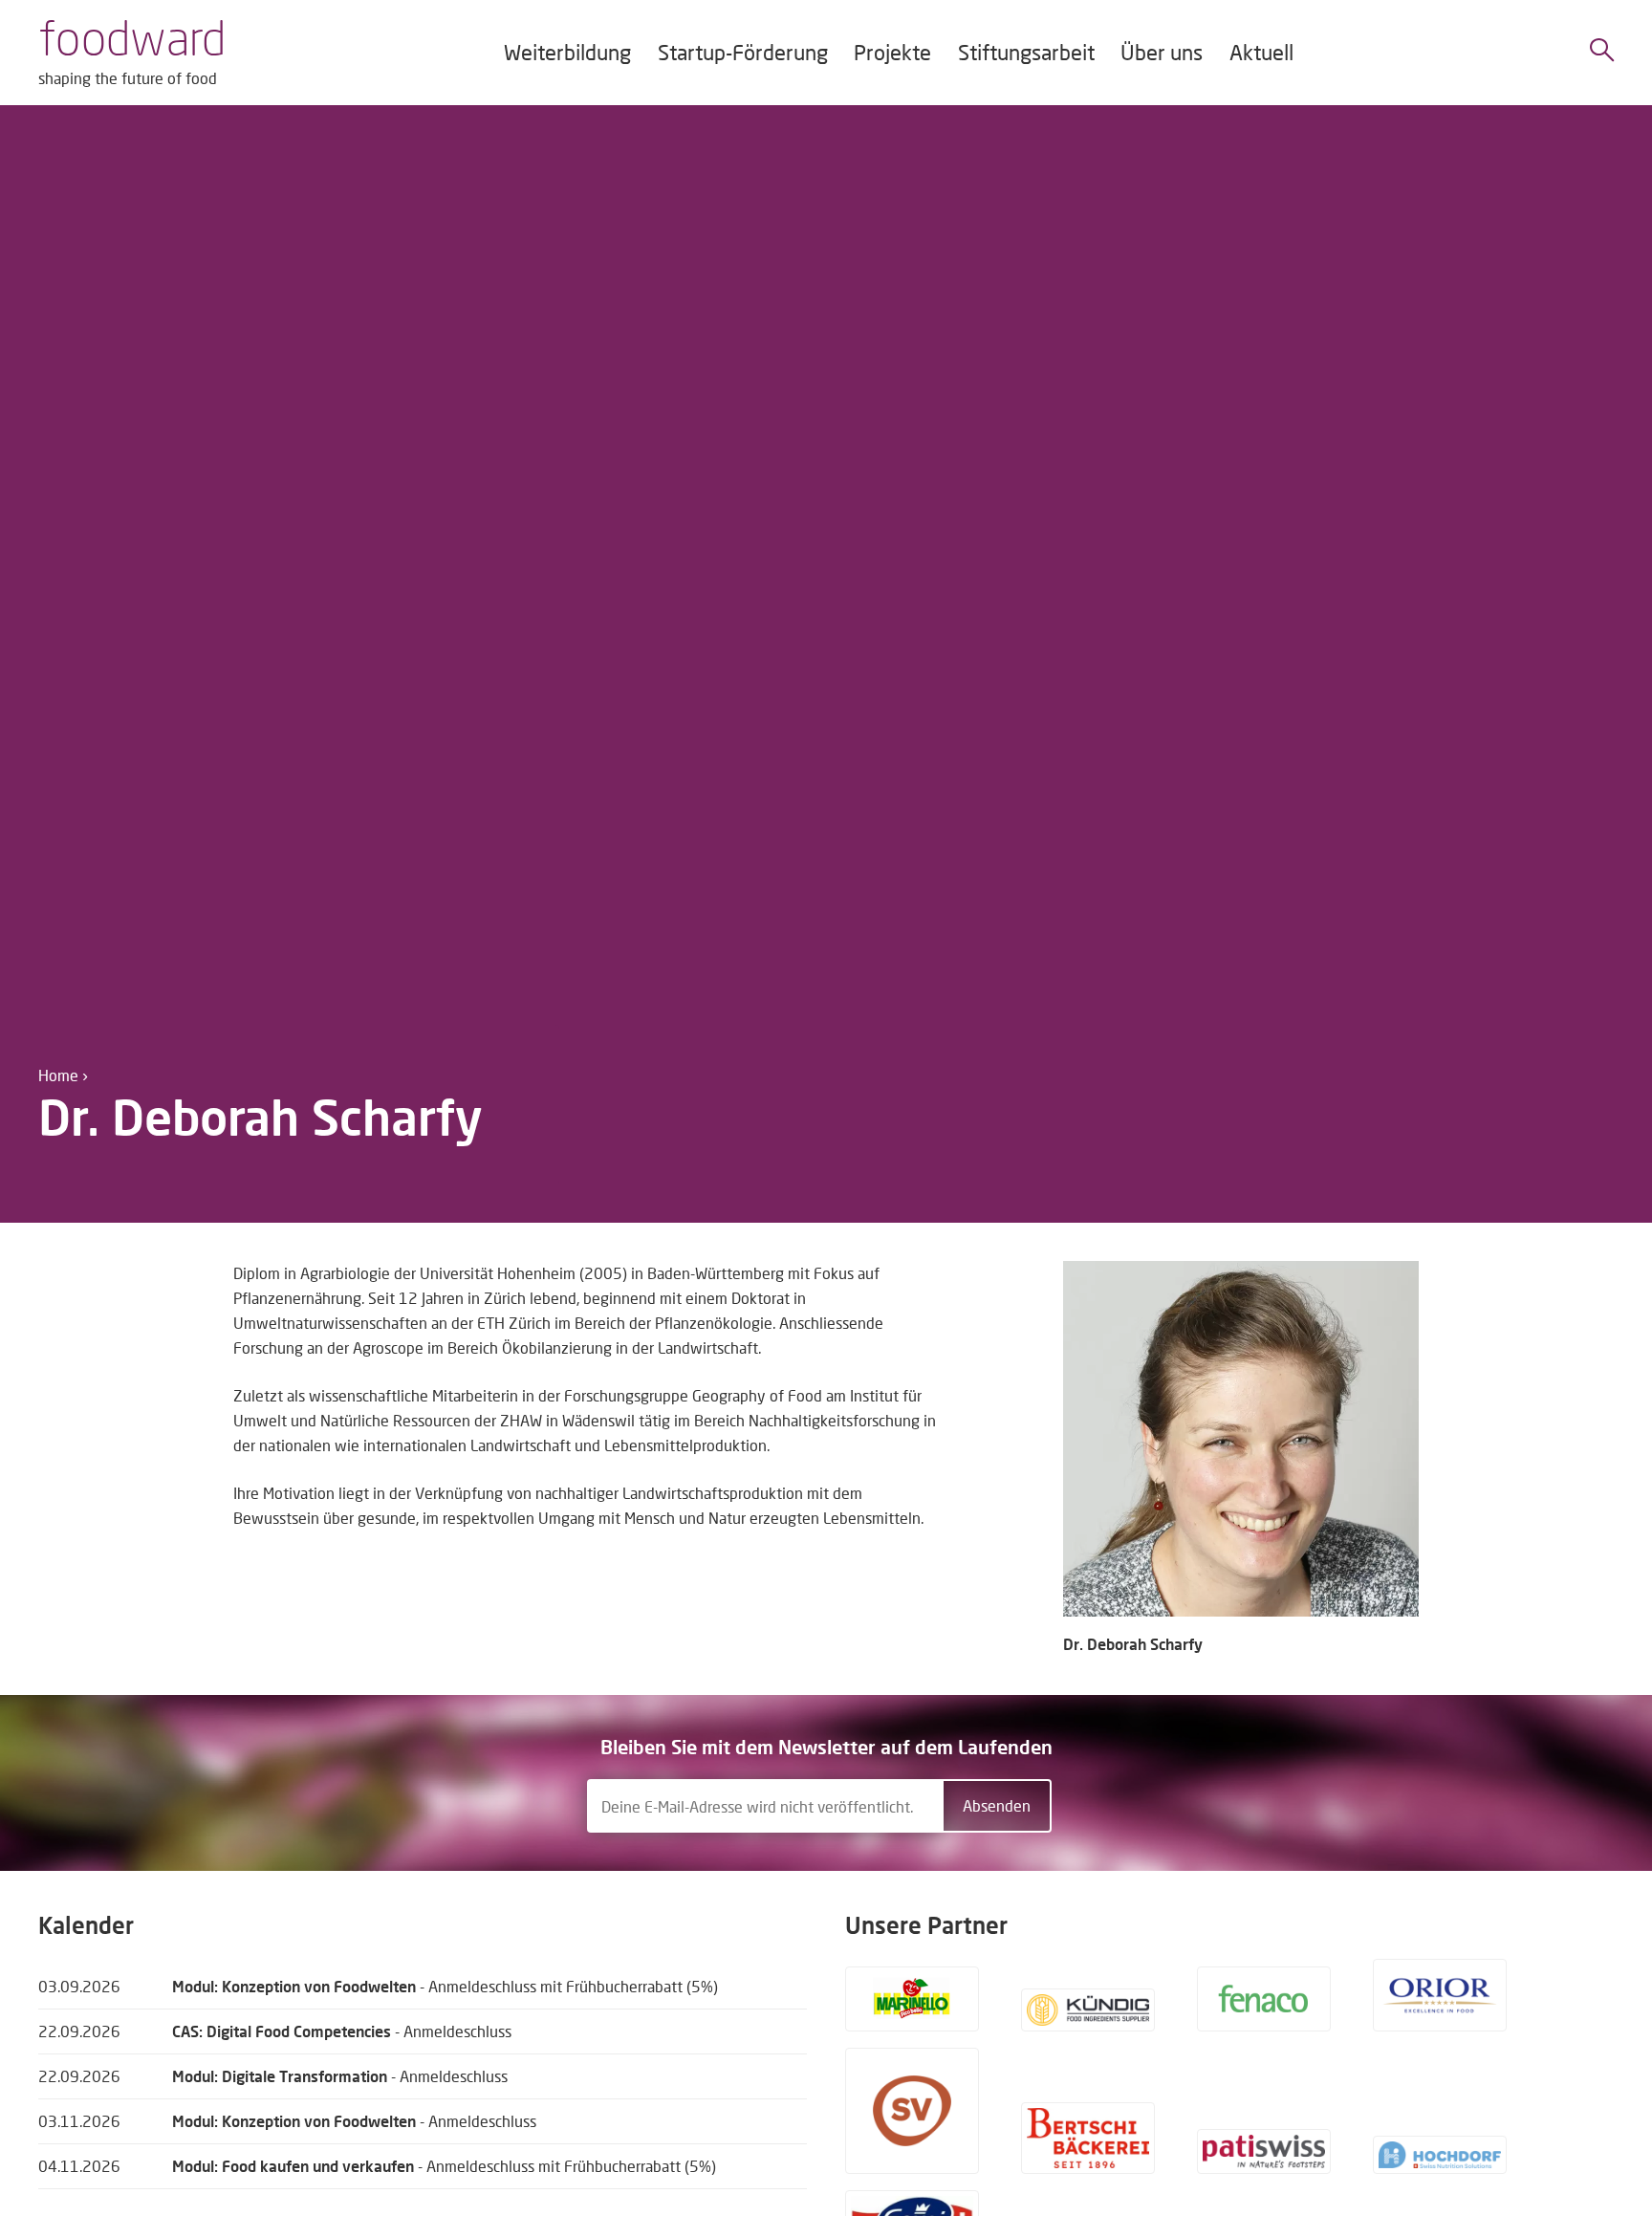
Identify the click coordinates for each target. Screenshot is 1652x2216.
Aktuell (1261, 52)
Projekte (892, 52)
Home (58, 1075)
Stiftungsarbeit (1026, 52)
